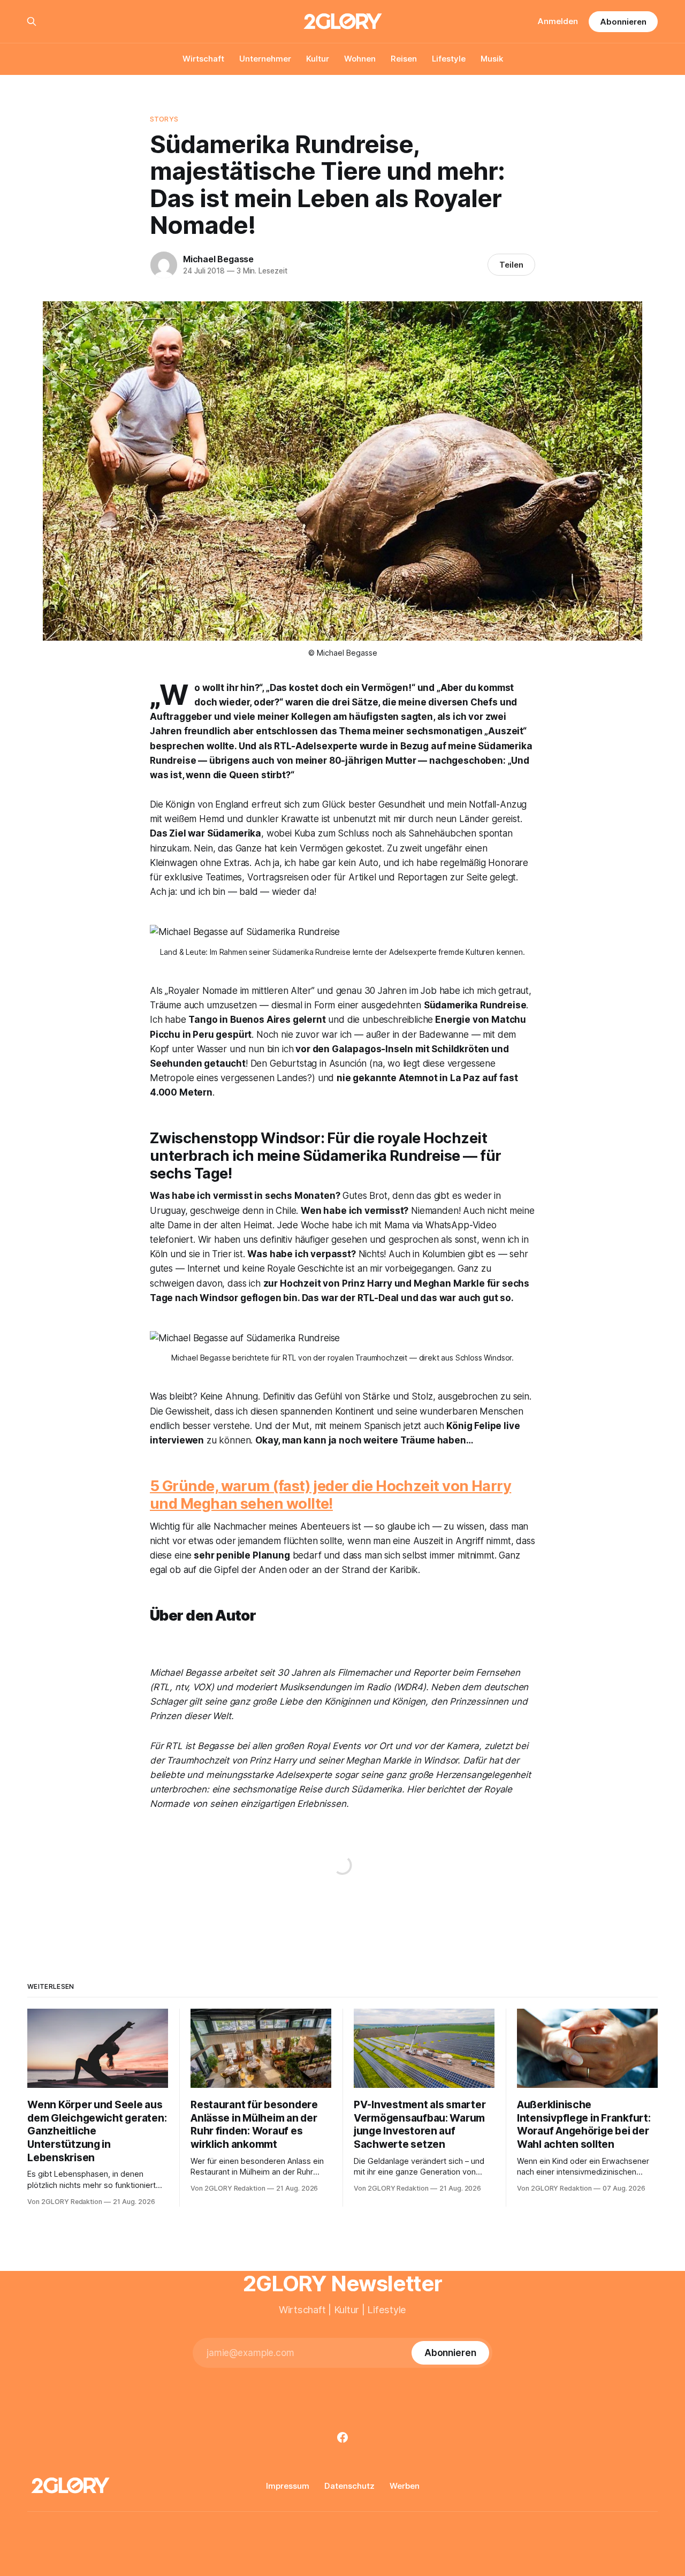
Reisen (404, 59)
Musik (492, 59)
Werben (405, 2486)
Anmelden (558, 21)
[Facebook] (342, 2437)
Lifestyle (449, 59)
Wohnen (360, 59)
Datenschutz (349, 2486)
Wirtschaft (203, 59)
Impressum (288, 2486)
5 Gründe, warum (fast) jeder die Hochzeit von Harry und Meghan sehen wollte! (330, 1495)
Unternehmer (265, 59)
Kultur (318, 59)
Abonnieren (623, 22)
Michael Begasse (218, 259)
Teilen (511, 265)
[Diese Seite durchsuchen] (32, 21)
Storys (164, 119)
